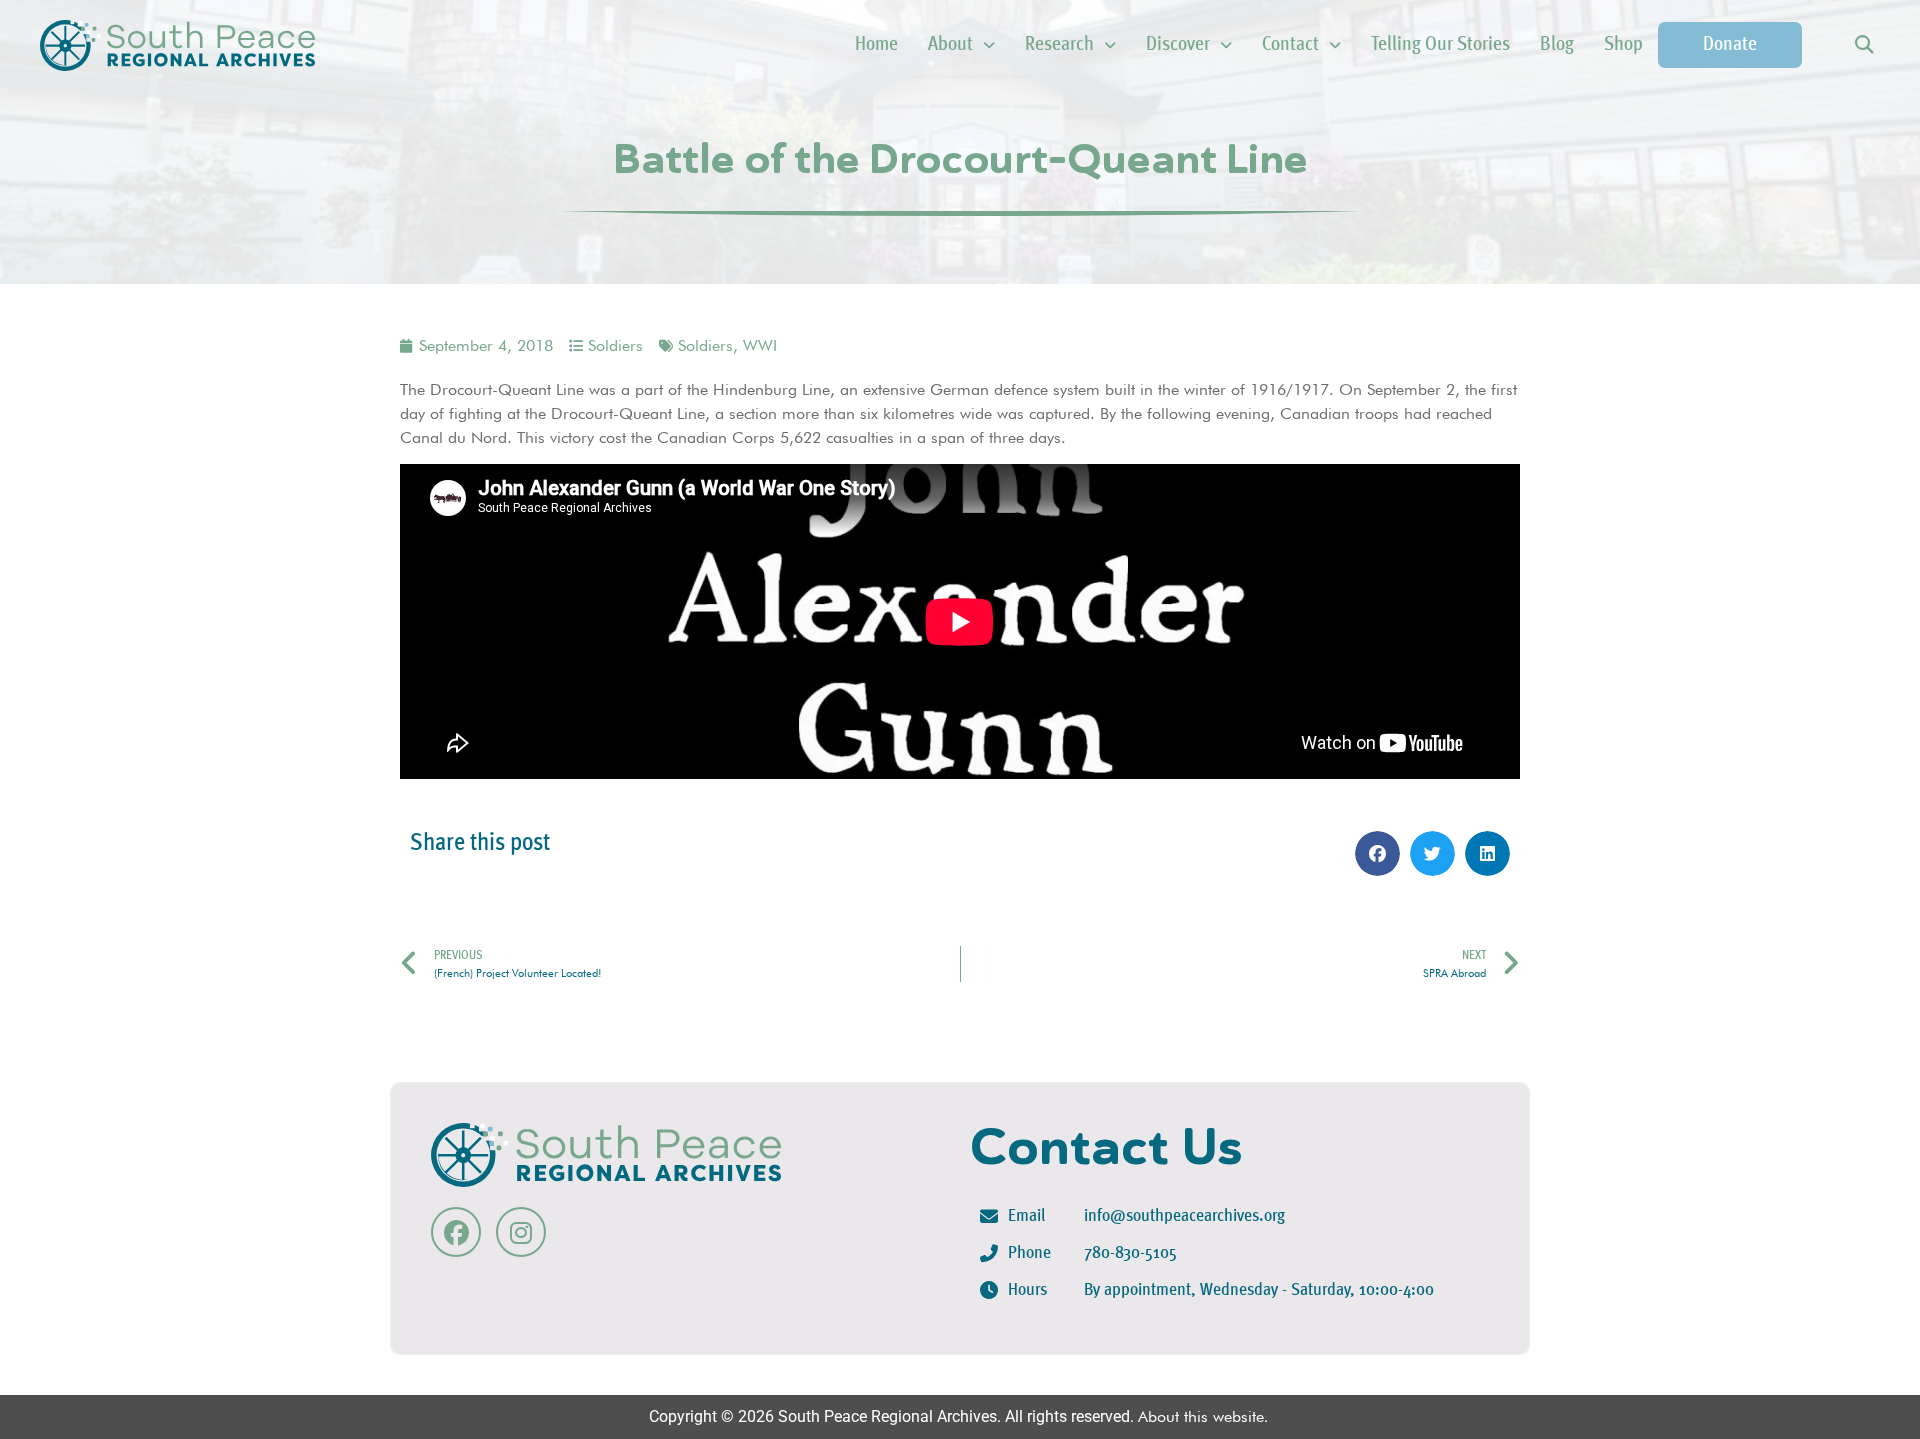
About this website (1201, 1416)
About (950, 45)
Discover (1178, 45)
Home (876, 45)
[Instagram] (521, 1232)
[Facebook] (456, 1232)
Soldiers (615, 345)
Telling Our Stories (1440, 45)
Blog (1557, 45)
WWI (760, 345)
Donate (1730, 45)
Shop (1623, 45)
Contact (1290, 45)
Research (1059, 45)
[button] (1863, 45)
